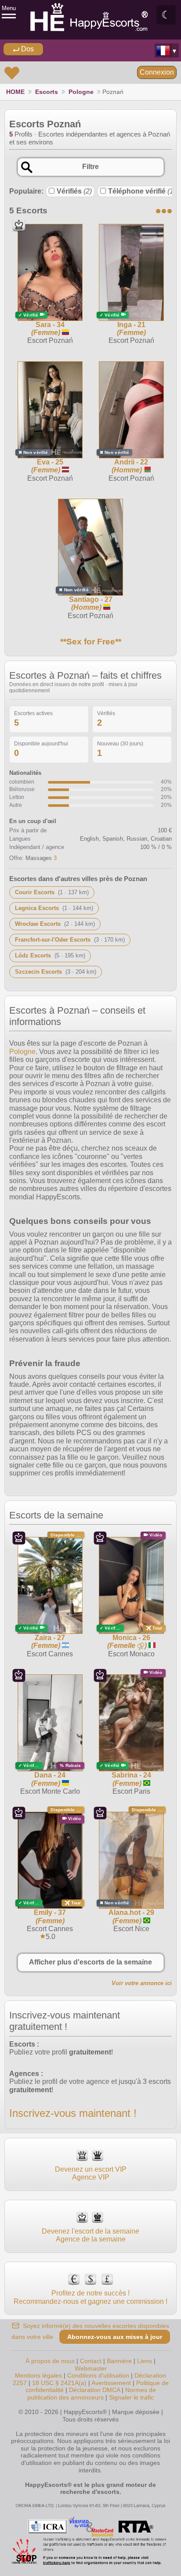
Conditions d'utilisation (98, 2375)
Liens (145, 2361)
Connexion (157, 72)
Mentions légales (38, 2375)
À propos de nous (50, 2361)
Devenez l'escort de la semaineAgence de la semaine (90, 2235)
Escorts (47, 92)
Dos (27, 49)
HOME (15, 92)
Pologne (81, 92)
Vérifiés (74, 191)
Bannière (119, 2361)
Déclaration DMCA (94, 2390)
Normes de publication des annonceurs (92, 2394)
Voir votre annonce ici (142, 1983)
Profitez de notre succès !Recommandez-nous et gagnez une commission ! (90, 2297)
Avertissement (111, 2383)
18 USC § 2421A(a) (59, 2383)
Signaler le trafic (131, 2397)
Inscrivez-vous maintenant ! (73, 2113)
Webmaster (91, 2368)
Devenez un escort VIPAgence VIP (91, 2173)
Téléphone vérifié (142, 191)
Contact (91, 2361)
